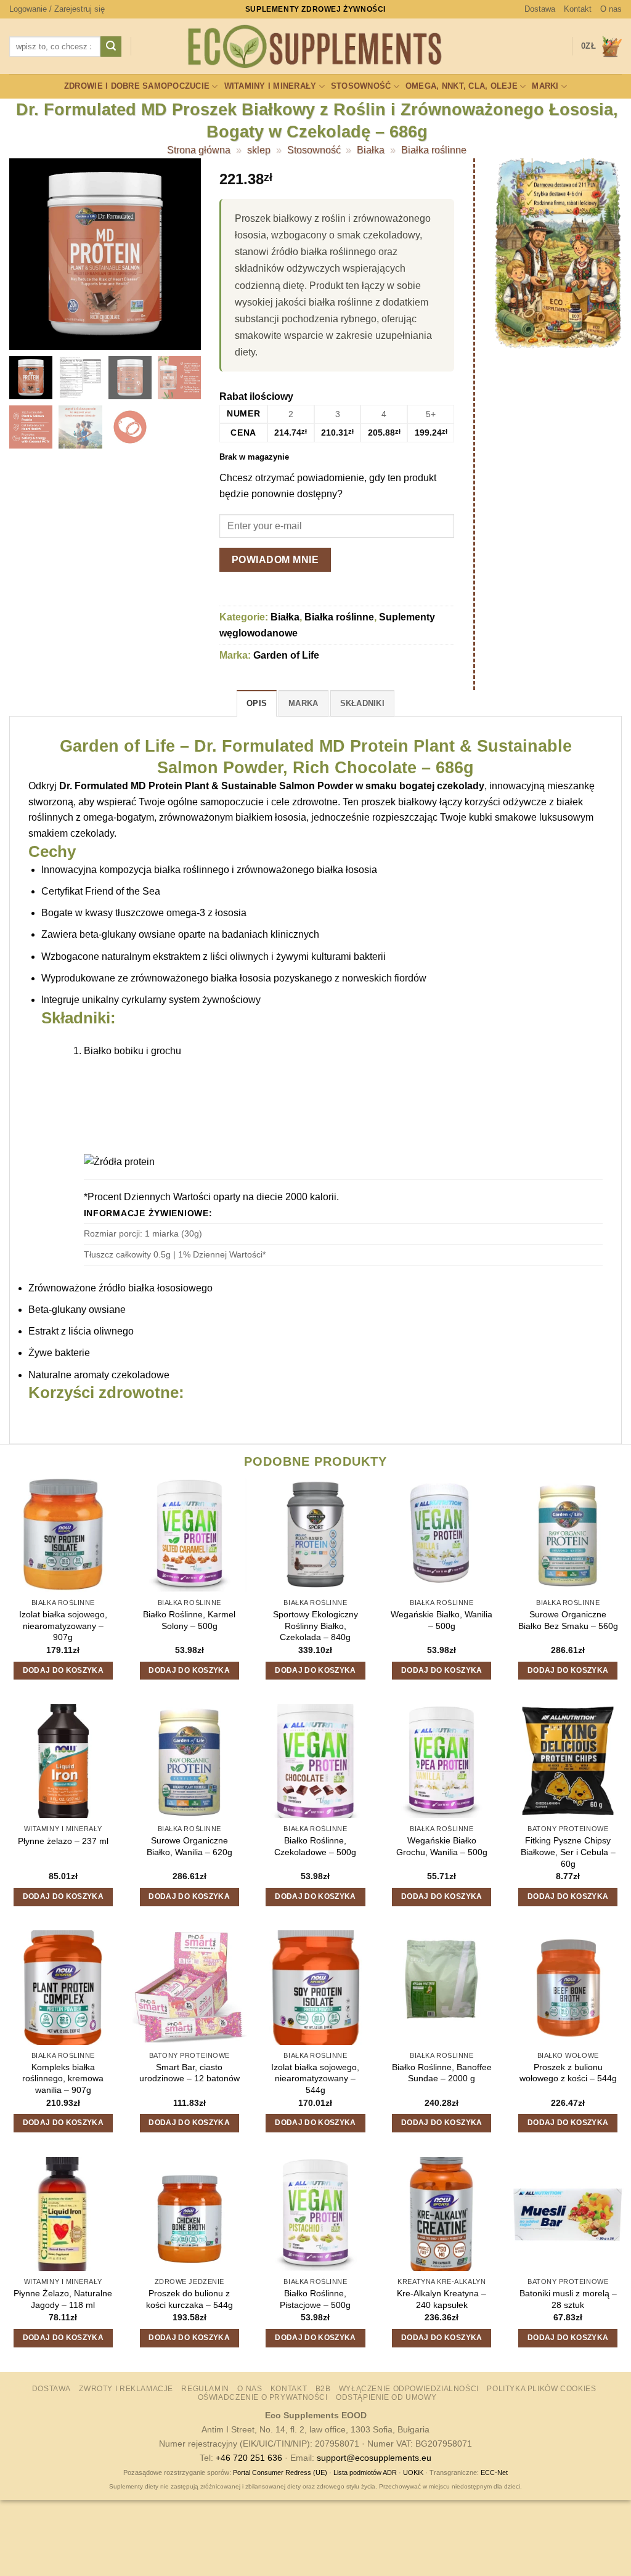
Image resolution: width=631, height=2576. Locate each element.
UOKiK (413, 2472)
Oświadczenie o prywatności (263, 2397)
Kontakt (578, 9)
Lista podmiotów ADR (365, 2472)
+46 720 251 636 (249, 2458)
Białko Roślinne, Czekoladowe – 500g (315, 1846)
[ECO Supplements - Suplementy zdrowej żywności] (315, 47)
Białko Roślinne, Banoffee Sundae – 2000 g (442, 2073)
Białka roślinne (434, 150)
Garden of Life (286, 655)
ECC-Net (494, 2472)
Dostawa (540, 9)
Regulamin (205, 2389)
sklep (259, 150)
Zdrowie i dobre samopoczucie (137, 86)
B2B (323, 2389)
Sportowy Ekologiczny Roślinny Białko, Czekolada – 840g (315, 1626)
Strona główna (199, 150)
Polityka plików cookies (541, 2389)
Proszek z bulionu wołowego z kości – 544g (568, 2073)
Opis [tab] (257, 703)
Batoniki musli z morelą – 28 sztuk (568, 2299)
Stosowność (361, 86)
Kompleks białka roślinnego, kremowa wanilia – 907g (63, 2078)
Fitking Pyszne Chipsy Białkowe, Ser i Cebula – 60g (568, 1852)
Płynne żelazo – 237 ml (63, 1841)
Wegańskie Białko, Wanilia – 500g (442, 1620)
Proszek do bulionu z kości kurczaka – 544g (189, 2299)
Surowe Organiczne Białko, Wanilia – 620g (189, 1846)
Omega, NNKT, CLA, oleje (462, 86)
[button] (57, 9)
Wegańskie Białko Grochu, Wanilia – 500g (442, 1846)
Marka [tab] (303, 703)
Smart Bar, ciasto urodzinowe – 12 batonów (189, 2073)
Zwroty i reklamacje (126, 2389)
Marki (545, 86)
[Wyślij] (111, 47)
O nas (611, 9)
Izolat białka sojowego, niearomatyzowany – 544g (315, 2078)
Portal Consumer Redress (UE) (280, 2472)
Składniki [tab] (362, 703)
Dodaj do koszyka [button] (63, 1670)
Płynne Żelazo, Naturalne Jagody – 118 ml (63, 2299)
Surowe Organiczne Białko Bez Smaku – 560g (568, 1620)
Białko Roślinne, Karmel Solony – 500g (189, 1620)
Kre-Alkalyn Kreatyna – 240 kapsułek (442, 2299)
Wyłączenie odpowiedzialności (409, 2389)
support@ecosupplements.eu (374, 2458)
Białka (371, 150)
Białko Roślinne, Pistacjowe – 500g (315, 2299)
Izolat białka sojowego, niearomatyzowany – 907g (63, 1626)
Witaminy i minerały (271, 86)
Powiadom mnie (275, 560)
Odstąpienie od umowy (386, 2397)
